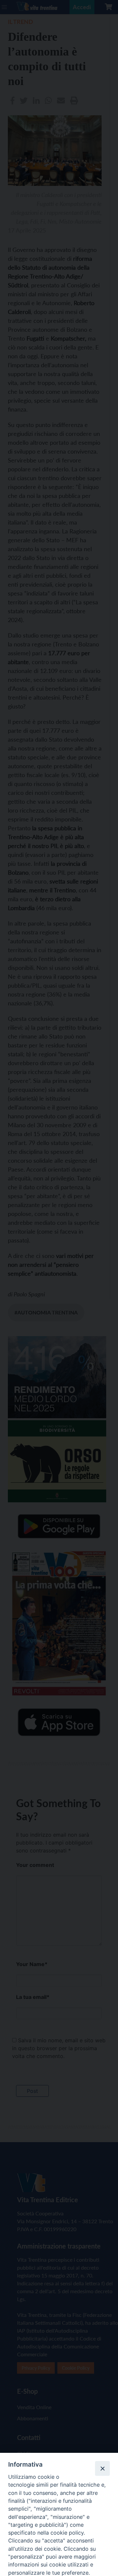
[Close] (102, 2468)
